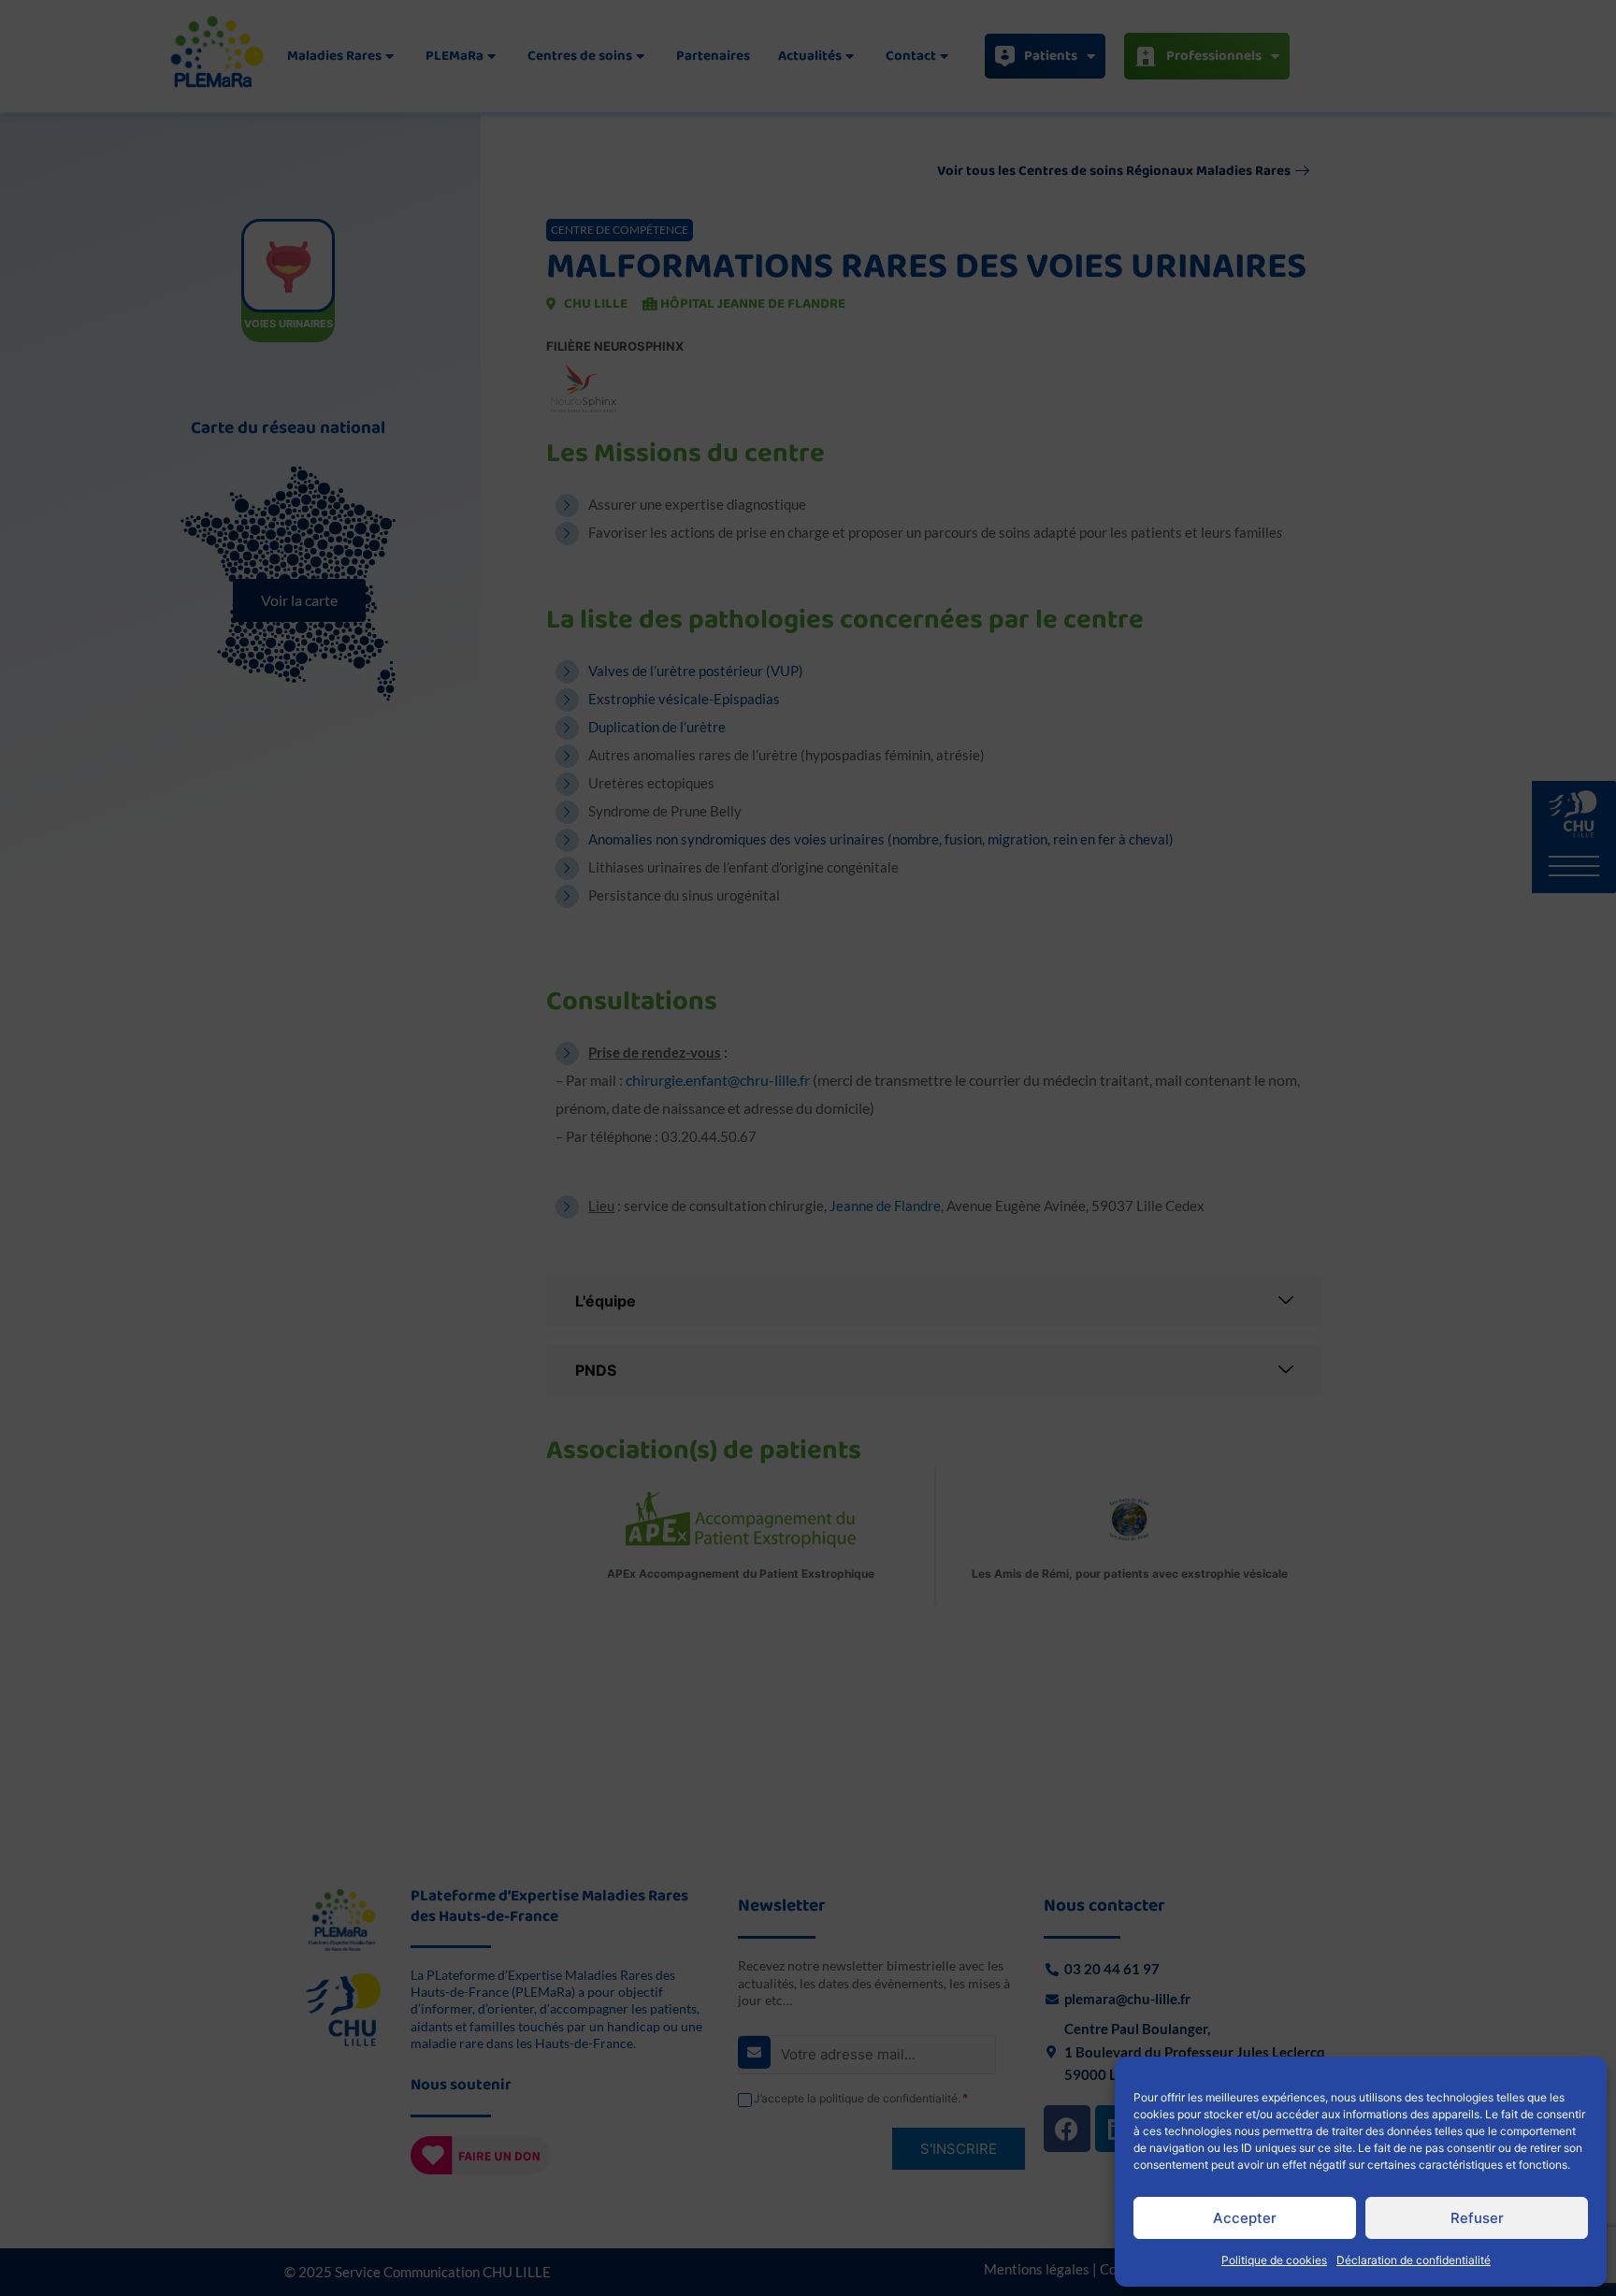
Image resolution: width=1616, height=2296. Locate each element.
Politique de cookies (1274, 2260)
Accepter (1245, 2218)
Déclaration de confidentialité (1414, 2260)
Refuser (1477, 2218)
